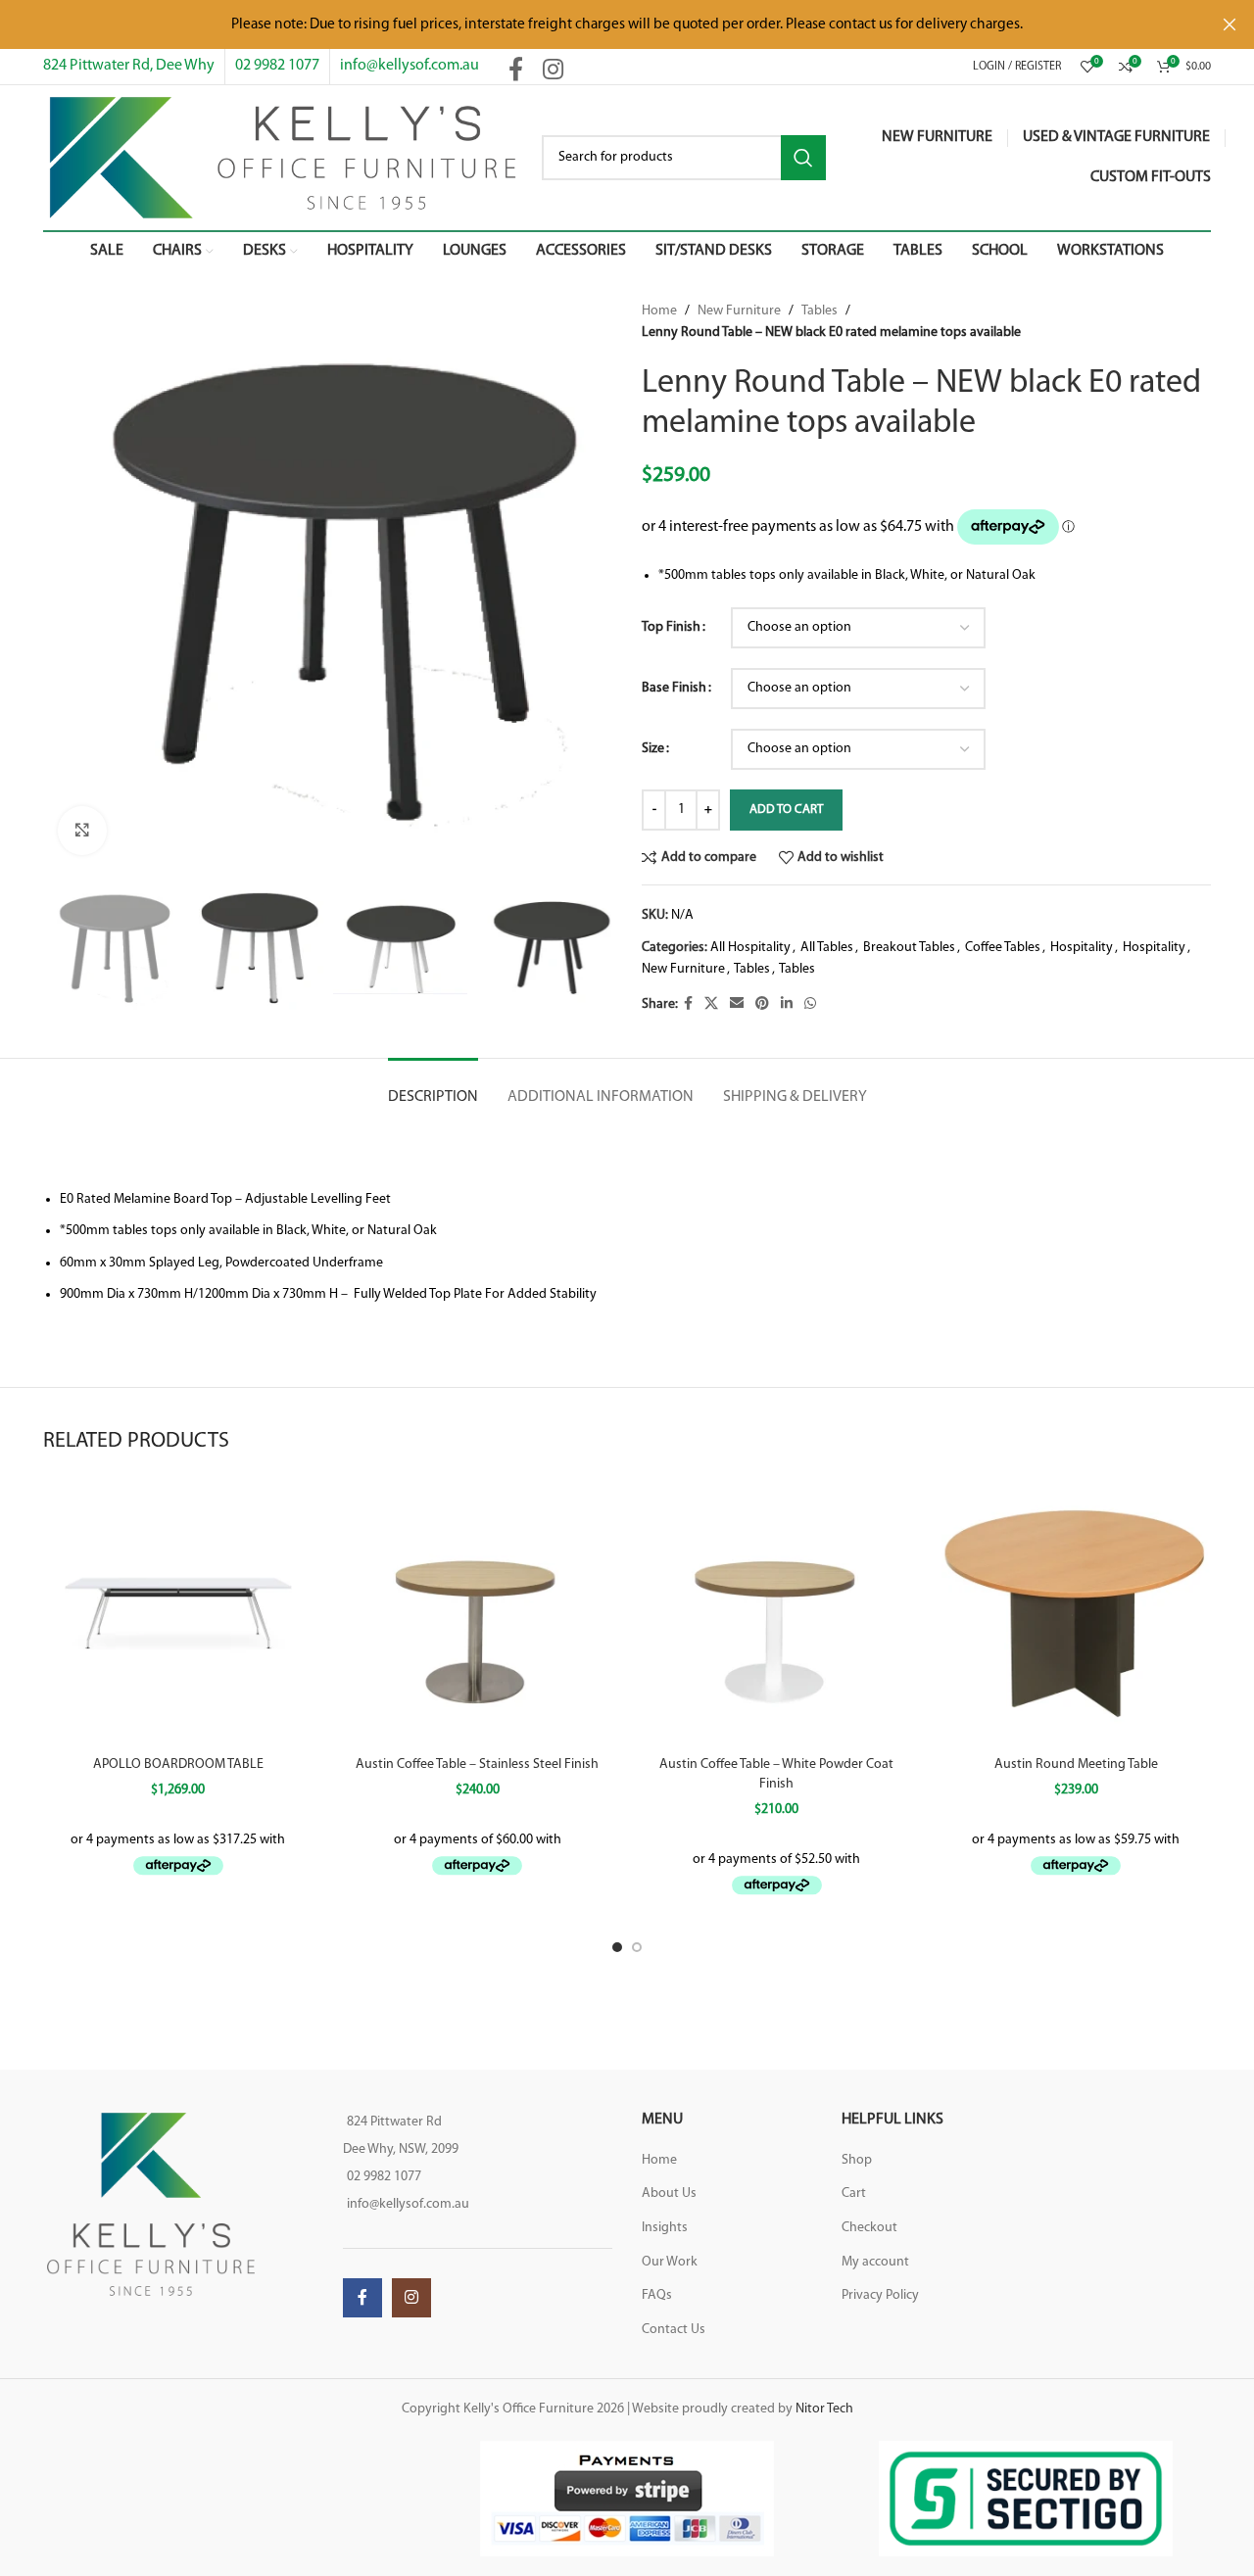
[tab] (433, 1088)
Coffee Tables (1003, 948)
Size (653, 749)
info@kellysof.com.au (410, 66)
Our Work (670, 2262)
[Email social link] (737, 1004)
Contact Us (674, 2330)
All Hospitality (750, 948)
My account (875, 2262)
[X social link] (711, 1004)
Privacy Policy (880, 2295)
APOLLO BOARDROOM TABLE (178, 1765)
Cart (854, 2194)
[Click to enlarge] (82, 831)
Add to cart (786, 810)
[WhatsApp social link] (810, 1004)
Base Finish (674, 688)
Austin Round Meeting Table (1076, 1765)
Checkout (869, 2228)
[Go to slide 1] (617, 1947)
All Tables (827, 948)
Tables (820, 311)
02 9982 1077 (277, 66)
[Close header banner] (1230, 24)
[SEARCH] (803, 158)
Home (659, 311)
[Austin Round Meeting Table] (1077, 1612)
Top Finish (671, 627)
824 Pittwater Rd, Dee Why (129, 66)
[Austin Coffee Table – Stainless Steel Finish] (478, 1612)
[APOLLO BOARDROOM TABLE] (178, 1612)
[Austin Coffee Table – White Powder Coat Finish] (777, 1612)
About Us (669, 2194)
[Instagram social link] (553, 72)
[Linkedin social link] (787, 1004)
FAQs (657, 2295)
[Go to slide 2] (637, 1947)
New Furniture (739, 311)
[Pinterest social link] (762, 1004)
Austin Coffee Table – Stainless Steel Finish (477, 1765)
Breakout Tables (909, 948)
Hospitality (1082, 948)
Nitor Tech (824, 2409)
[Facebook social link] (516, 72)
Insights (665, 2228)
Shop (857, 2160)
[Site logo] (283, 157)
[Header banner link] (598, 24)
